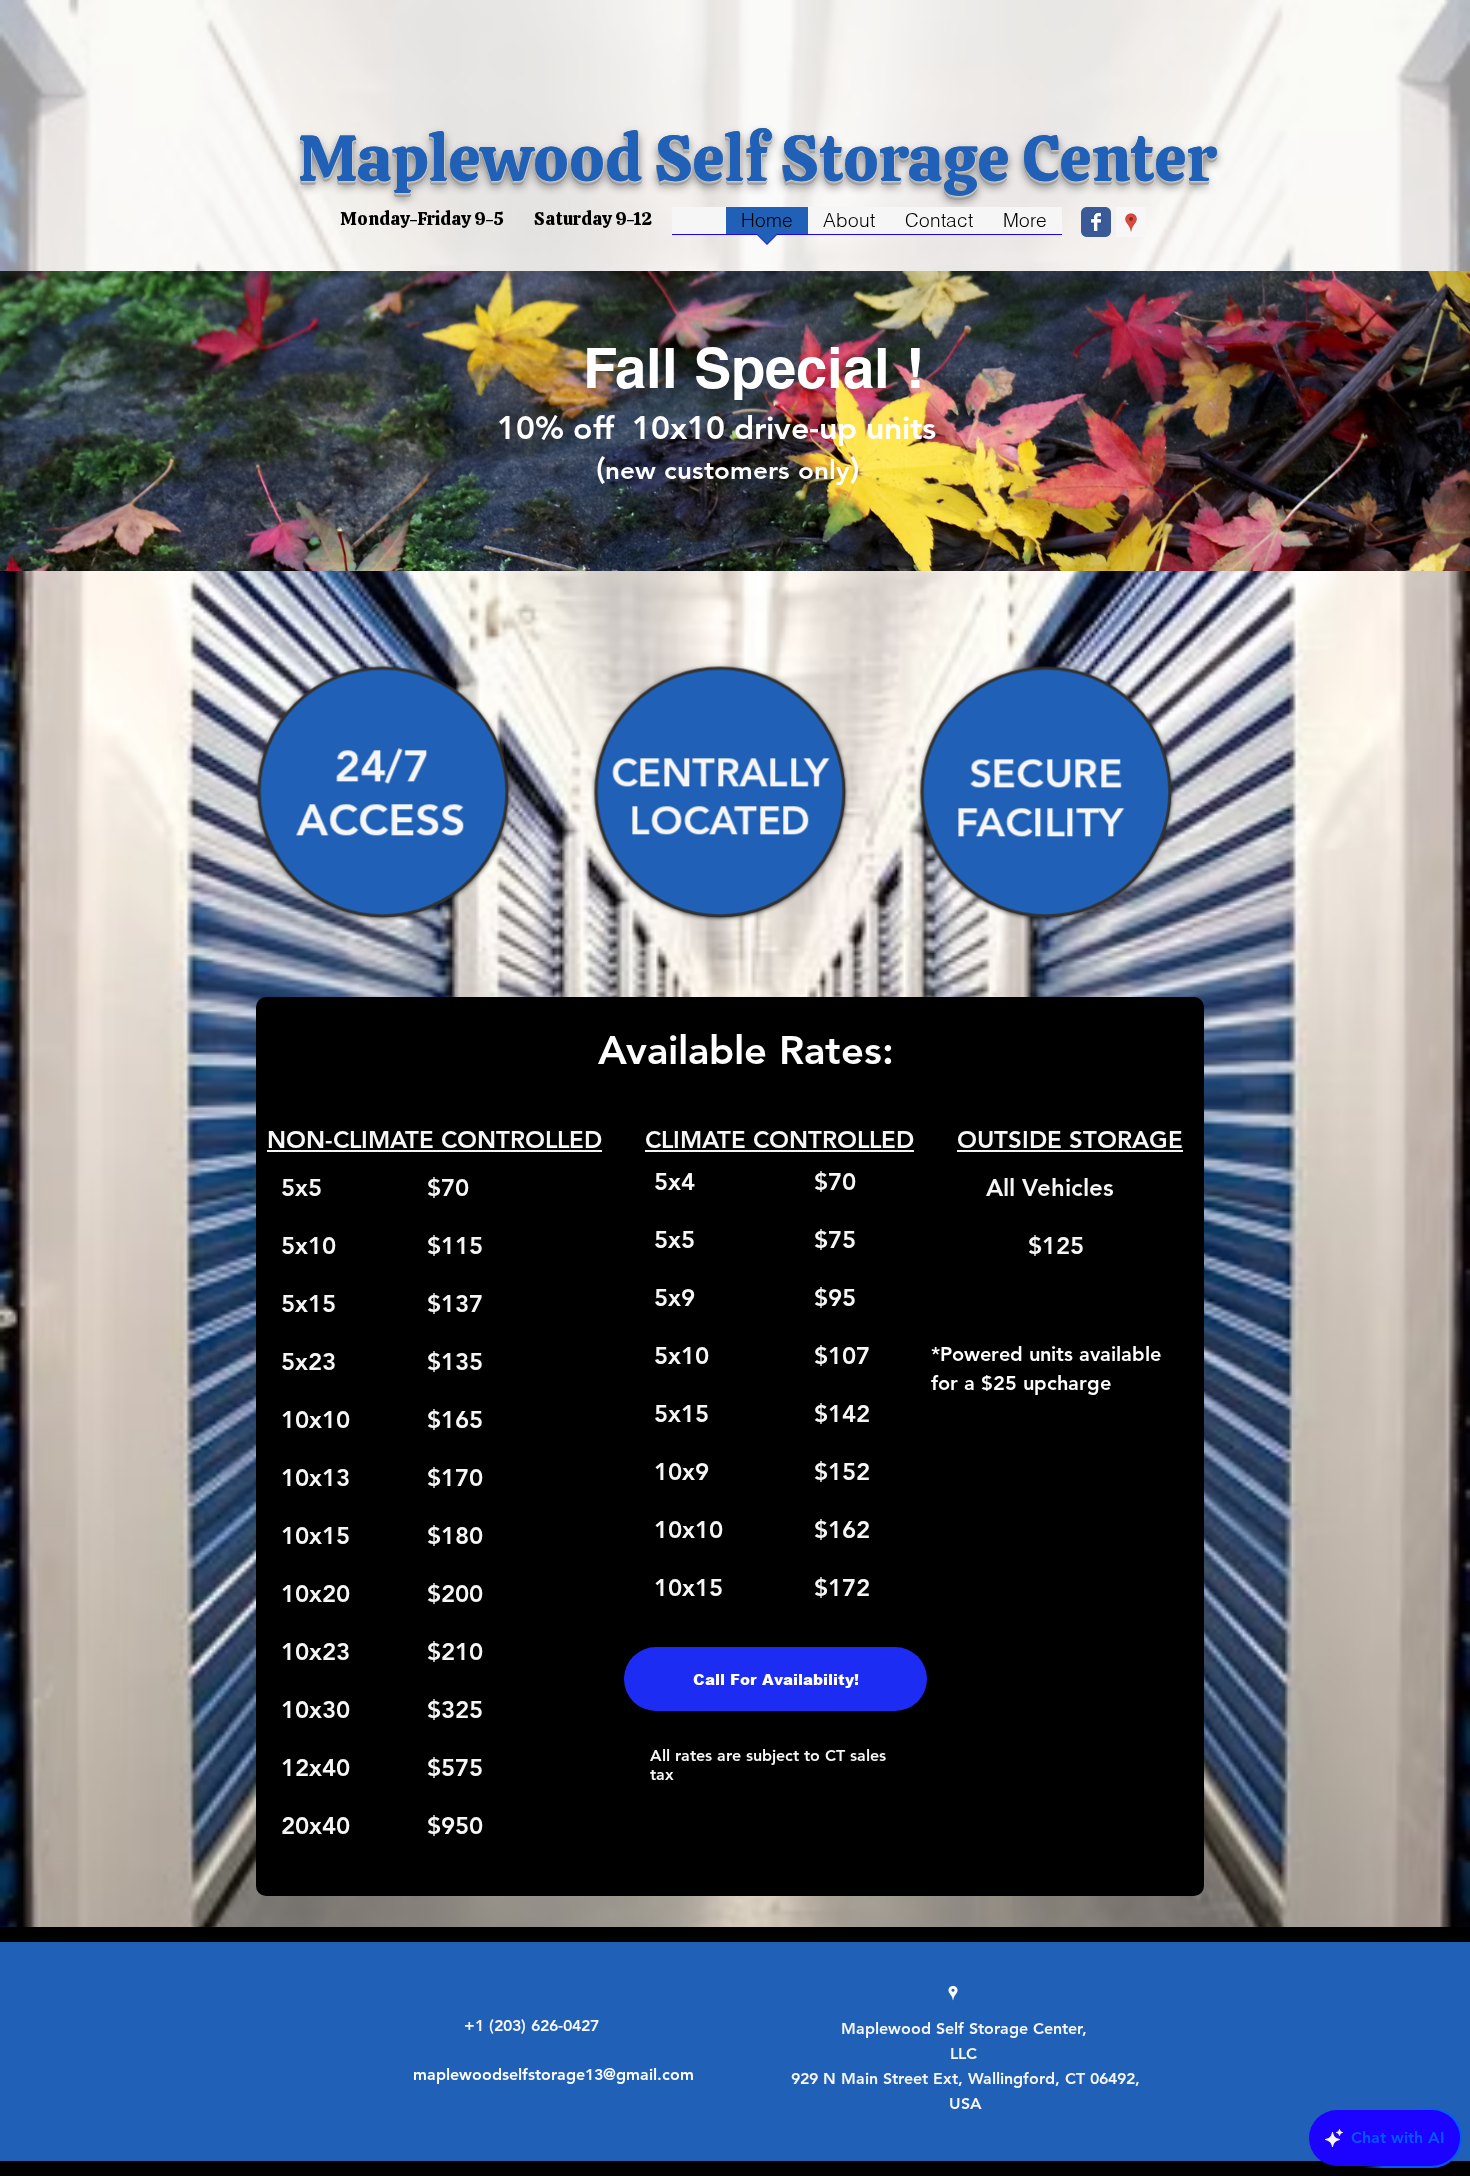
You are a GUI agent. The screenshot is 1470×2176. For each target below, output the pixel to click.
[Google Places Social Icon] (1131, 222)
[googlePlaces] (953, 1993)
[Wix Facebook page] (1096, 222)
